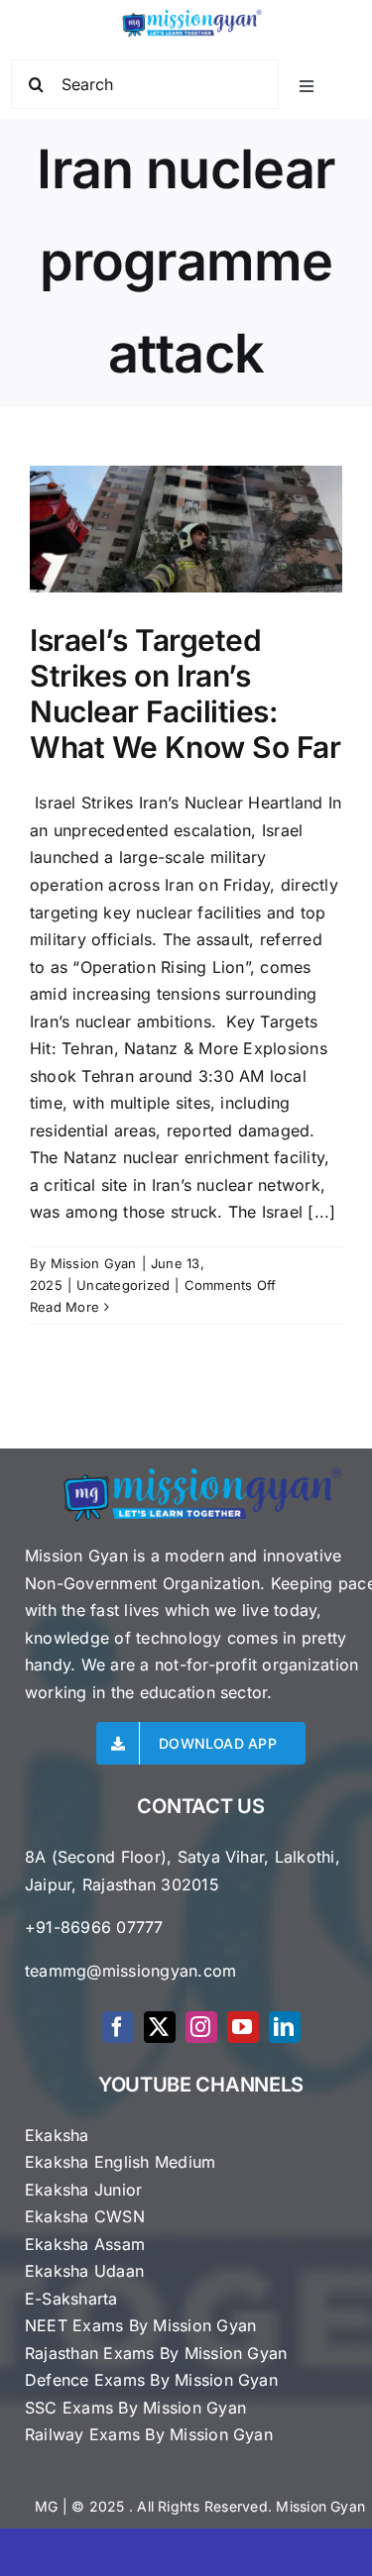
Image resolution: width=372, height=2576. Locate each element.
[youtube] (243, 2027)
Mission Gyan (94, 1263)
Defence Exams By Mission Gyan (151, 2380)
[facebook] (118, 2027)
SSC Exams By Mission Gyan (135, 2408)
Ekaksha (57, 2135)
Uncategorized (123, 1285)
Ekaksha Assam (85, 2244)
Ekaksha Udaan (84, 2271)
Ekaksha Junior (83, 2190)
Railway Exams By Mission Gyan (149, 2434)
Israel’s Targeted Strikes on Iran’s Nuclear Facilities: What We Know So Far (185, 694)
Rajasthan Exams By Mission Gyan (156, 2353)
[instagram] (201, 2027)
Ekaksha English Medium (120, 2162)
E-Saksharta (71, 2299)
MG (46, 2506)
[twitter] (160, 2027)
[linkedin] (285, 2027)
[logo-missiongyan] (191, 13)
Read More (64, 1307)
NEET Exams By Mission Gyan (140, 2325)
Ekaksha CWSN (85, 2216)
